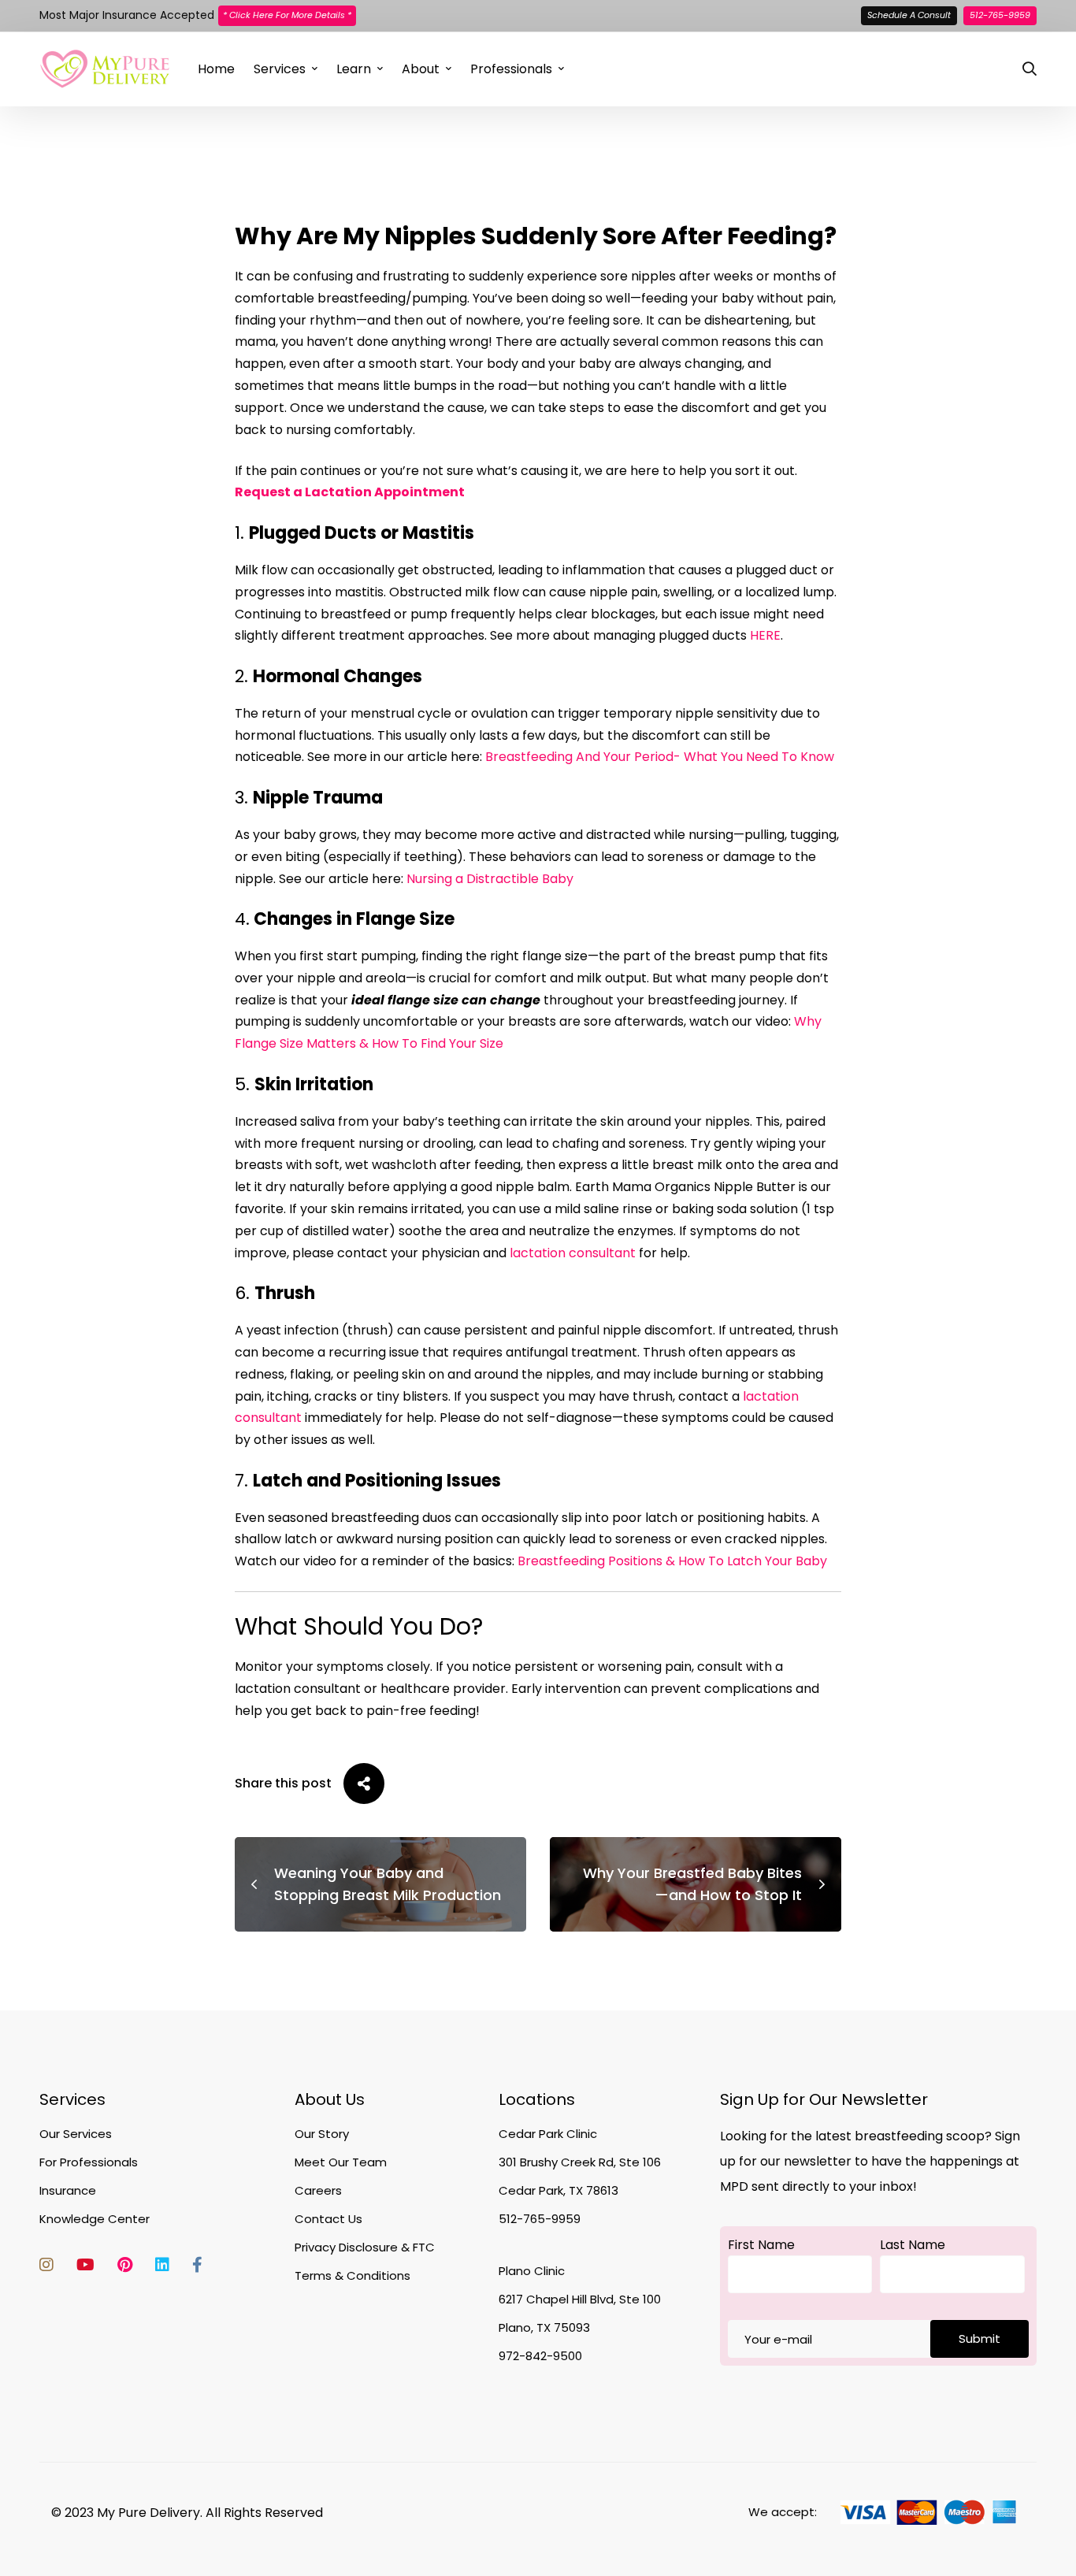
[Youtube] (85, 2265)
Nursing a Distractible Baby (490, 879)
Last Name (913, 2245)
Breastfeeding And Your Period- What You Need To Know (660, 757)
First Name (761, 2245)
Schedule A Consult (909, 15)
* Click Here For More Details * (287, 15)
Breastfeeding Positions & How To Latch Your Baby (672, 1561)
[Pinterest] (125, 2265)
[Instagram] (46, 2265)
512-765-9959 (1000, 15)
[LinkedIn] (162, 2265)
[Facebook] (197, 2265)
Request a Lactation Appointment (350, 492)
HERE (765, 635)
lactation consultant (573, 1253)
